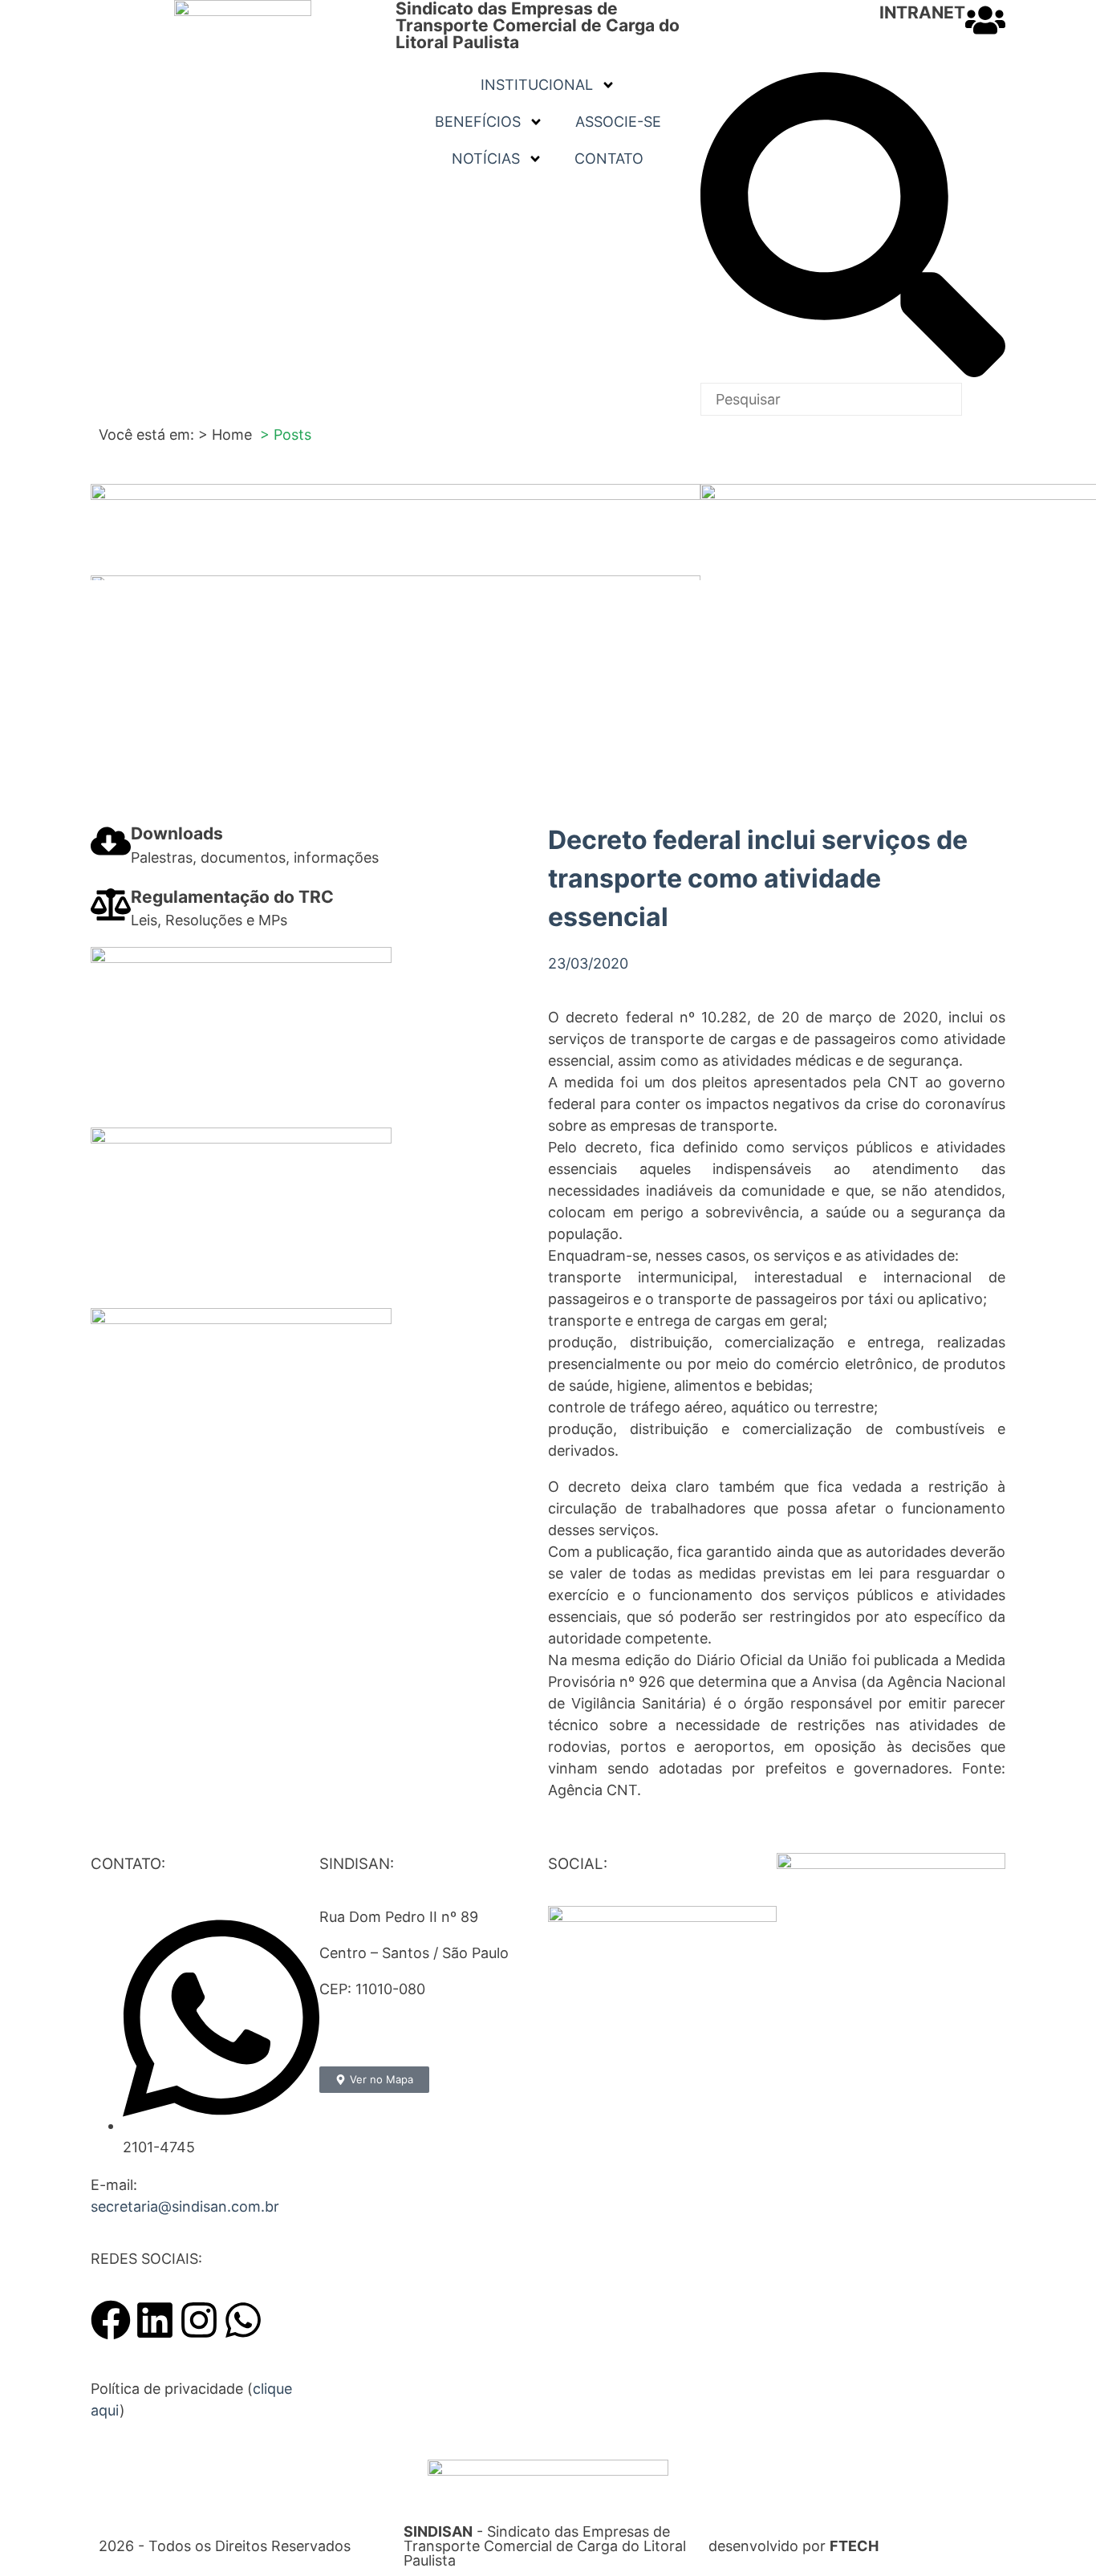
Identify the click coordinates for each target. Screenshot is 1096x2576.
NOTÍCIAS (486, 158)
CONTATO (609, 158)
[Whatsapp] (243, 2320)
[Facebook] (111, 2320)
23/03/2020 (588, 963)
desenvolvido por (794, 2546)
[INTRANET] (985, 20)
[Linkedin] (155, 2320)
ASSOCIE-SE (618, 122)
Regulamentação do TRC (232, 897)
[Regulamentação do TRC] (111, 904)
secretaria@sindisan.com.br (185, 2206)
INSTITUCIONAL (537, 85)
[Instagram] (199, 2320)
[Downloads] (111, 841)
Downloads (177, 833)
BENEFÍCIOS (478, 122)
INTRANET (922, 12)
